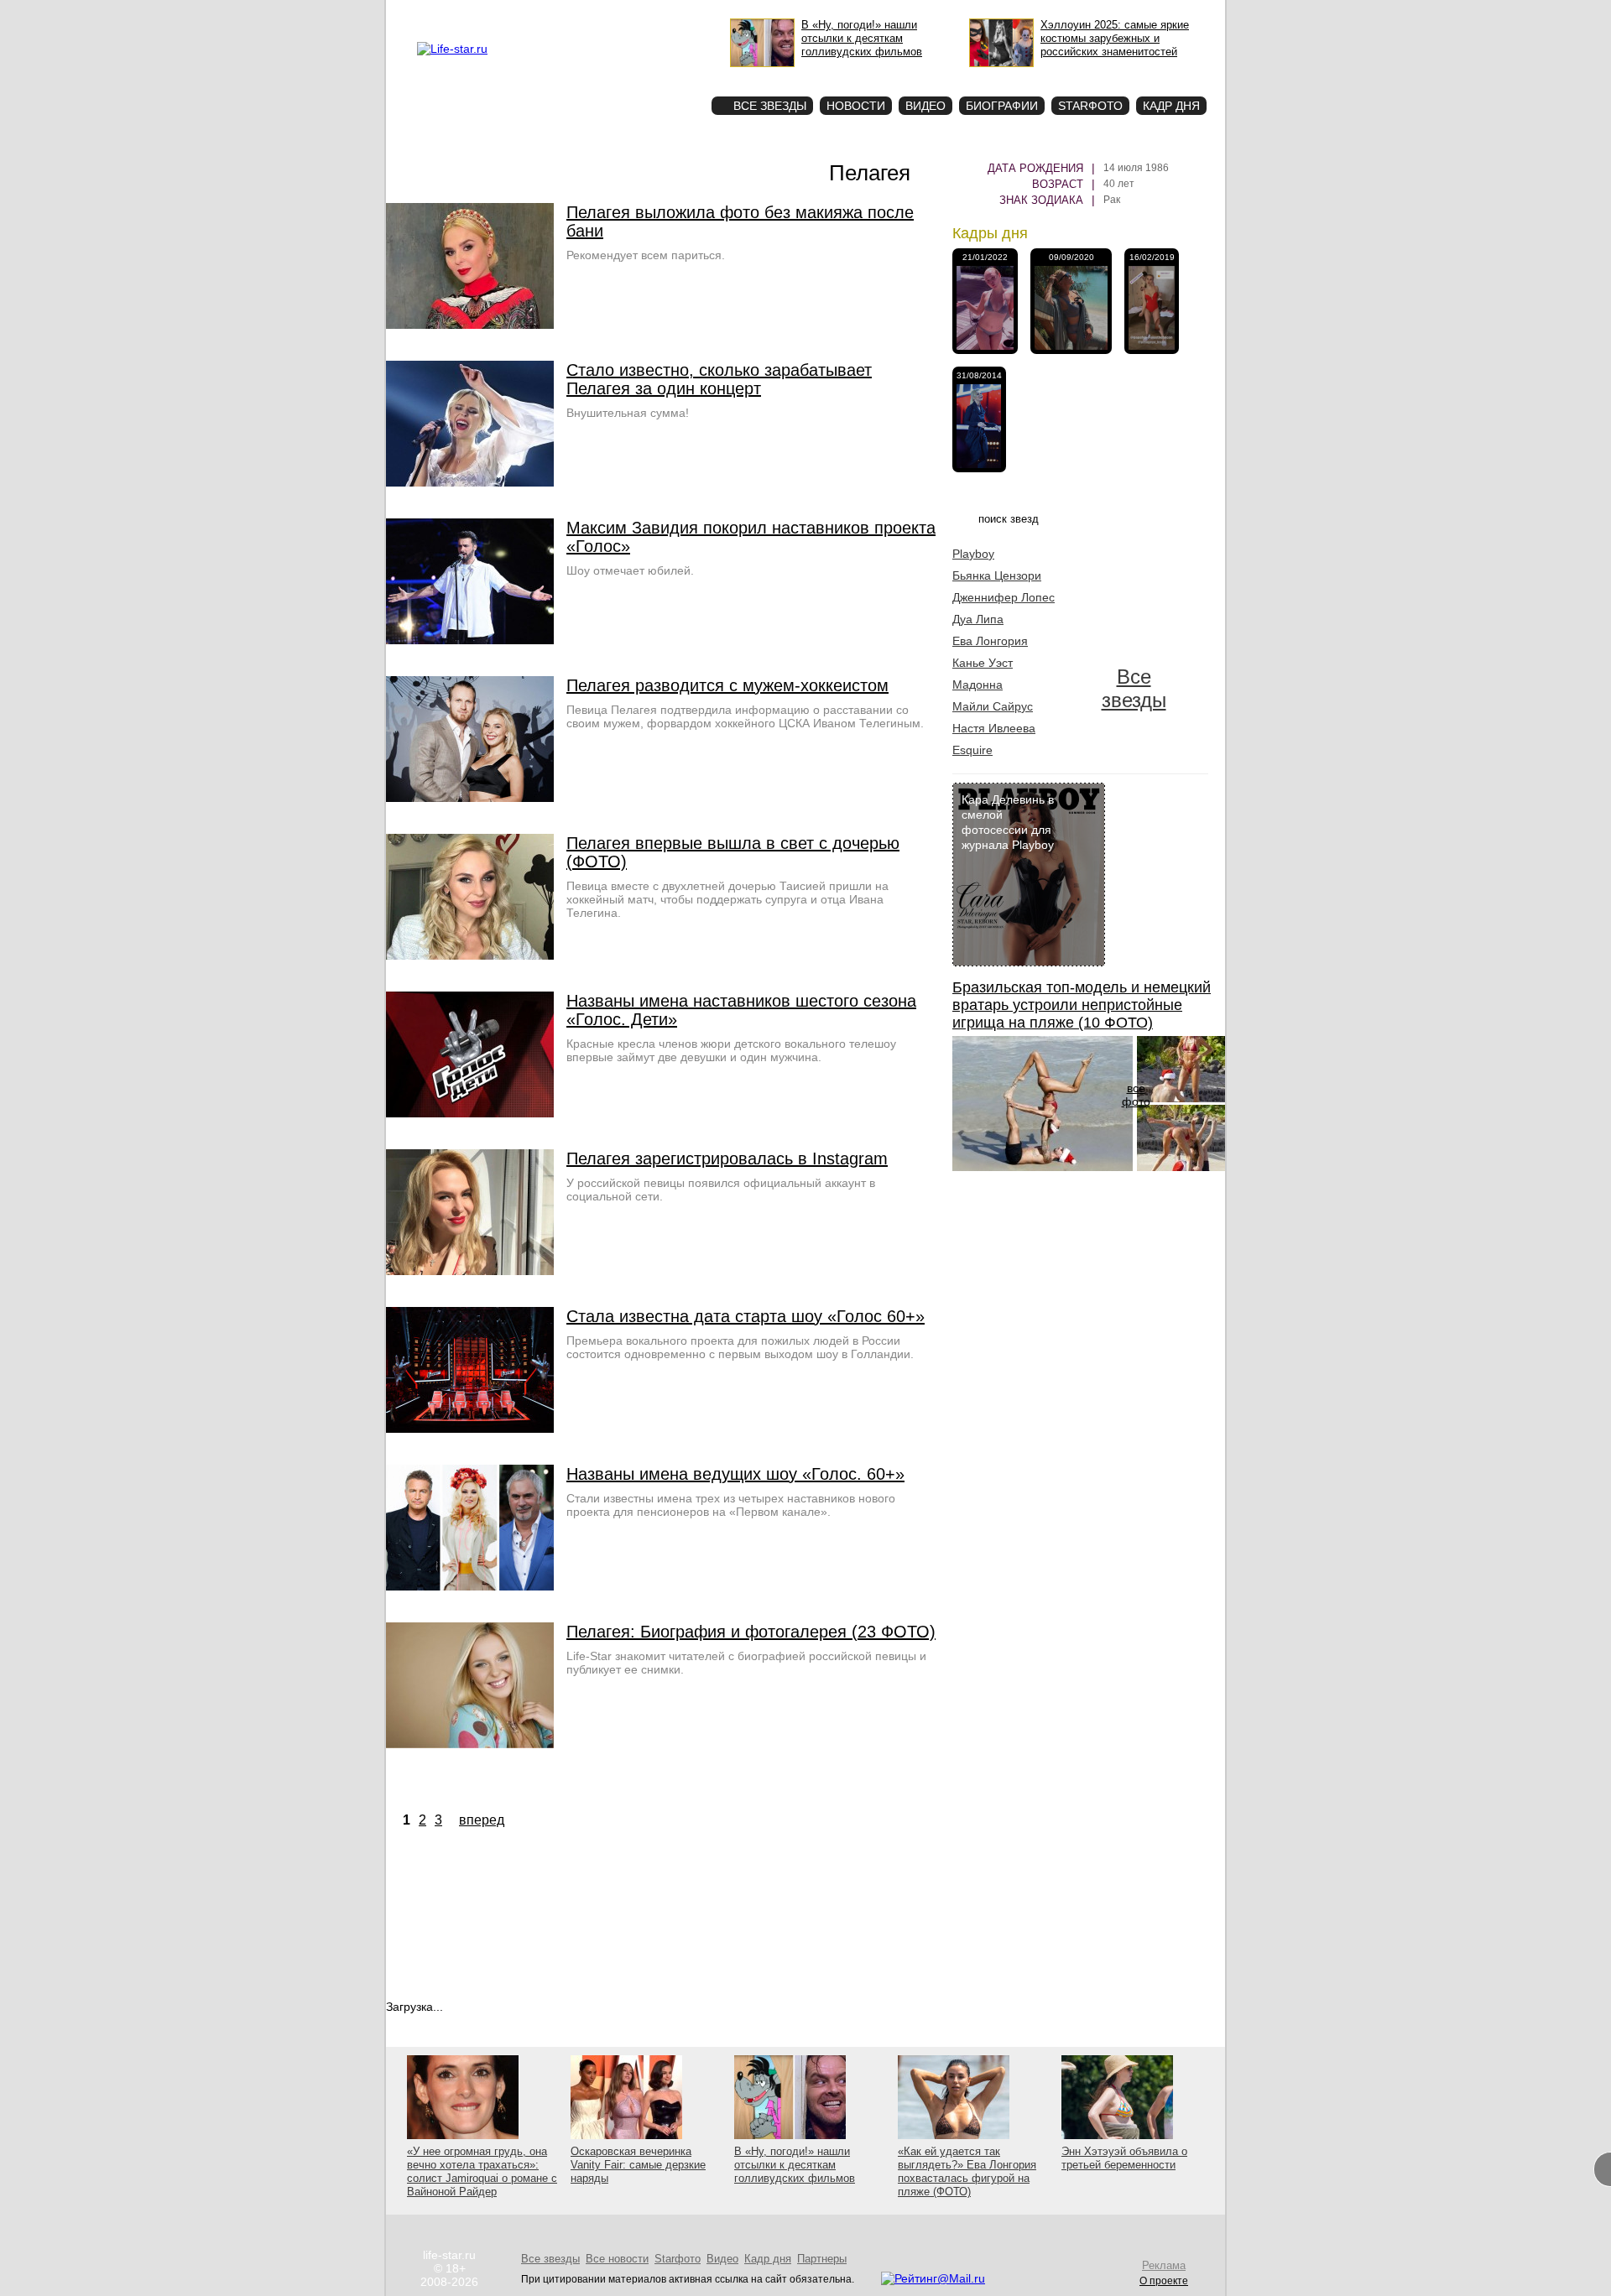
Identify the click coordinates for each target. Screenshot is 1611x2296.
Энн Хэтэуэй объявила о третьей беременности (1124, 2158)
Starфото (649, 76)
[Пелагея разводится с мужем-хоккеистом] (470, 798)
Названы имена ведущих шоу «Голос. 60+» (735, 1474)
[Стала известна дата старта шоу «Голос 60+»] (470, 1429)
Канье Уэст (983, 663)
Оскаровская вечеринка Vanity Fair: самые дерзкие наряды (638, 2165)
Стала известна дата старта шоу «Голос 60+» (746, 1316)
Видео (925, 106)
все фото (1136, 1095)
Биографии (1002, 106)
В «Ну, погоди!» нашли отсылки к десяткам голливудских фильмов (795, 2165)
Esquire (972, 750)
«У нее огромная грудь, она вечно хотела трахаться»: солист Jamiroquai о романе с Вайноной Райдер (482, 2171)
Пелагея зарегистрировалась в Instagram (727, 1158)
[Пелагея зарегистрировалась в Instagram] (470, 1271)
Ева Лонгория (990, 641)
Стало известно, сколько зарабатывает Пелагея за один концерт (719, 379)
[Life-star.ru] (452, 49)
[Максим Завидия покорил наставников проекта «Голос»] (470, 640)
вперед (482, 1820)
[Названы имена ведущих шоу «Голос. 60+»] (470, 1586)
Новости (856, 106)
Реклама (571, 13)
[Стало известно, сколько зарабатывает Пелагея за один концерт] (470, 482)
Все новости (617, 2259)
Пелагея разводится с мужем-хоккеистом (727, 685)
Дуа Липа (978, 619)
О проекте (523, 13)
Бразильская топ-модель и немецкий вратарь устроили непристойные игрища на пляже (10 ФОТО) (1082, 1005)
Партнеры (822, 2259)
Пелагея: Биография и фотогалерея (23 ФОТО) (751, 1632)
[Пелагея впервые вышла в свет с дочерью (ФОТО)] (470, 955)
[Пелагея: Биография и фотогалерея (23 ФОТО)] (470, 1744)
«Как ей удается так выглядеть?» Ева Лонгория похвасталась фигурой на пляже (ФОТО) (967, 2171)
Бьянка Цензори (997, 575)
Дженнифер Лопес (1004, 597)
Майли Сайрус (993, 706)
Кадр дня (1171, 106)
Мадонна (978, 685)
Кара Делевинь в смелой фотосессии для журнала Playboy (1008, 822)
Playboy (973, 554)
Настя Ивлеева (994, 728)
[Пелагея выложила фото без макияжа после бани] (470, 325)
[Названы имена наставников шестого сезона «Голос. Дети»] (470, 1113)
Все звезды (1134, 688)
